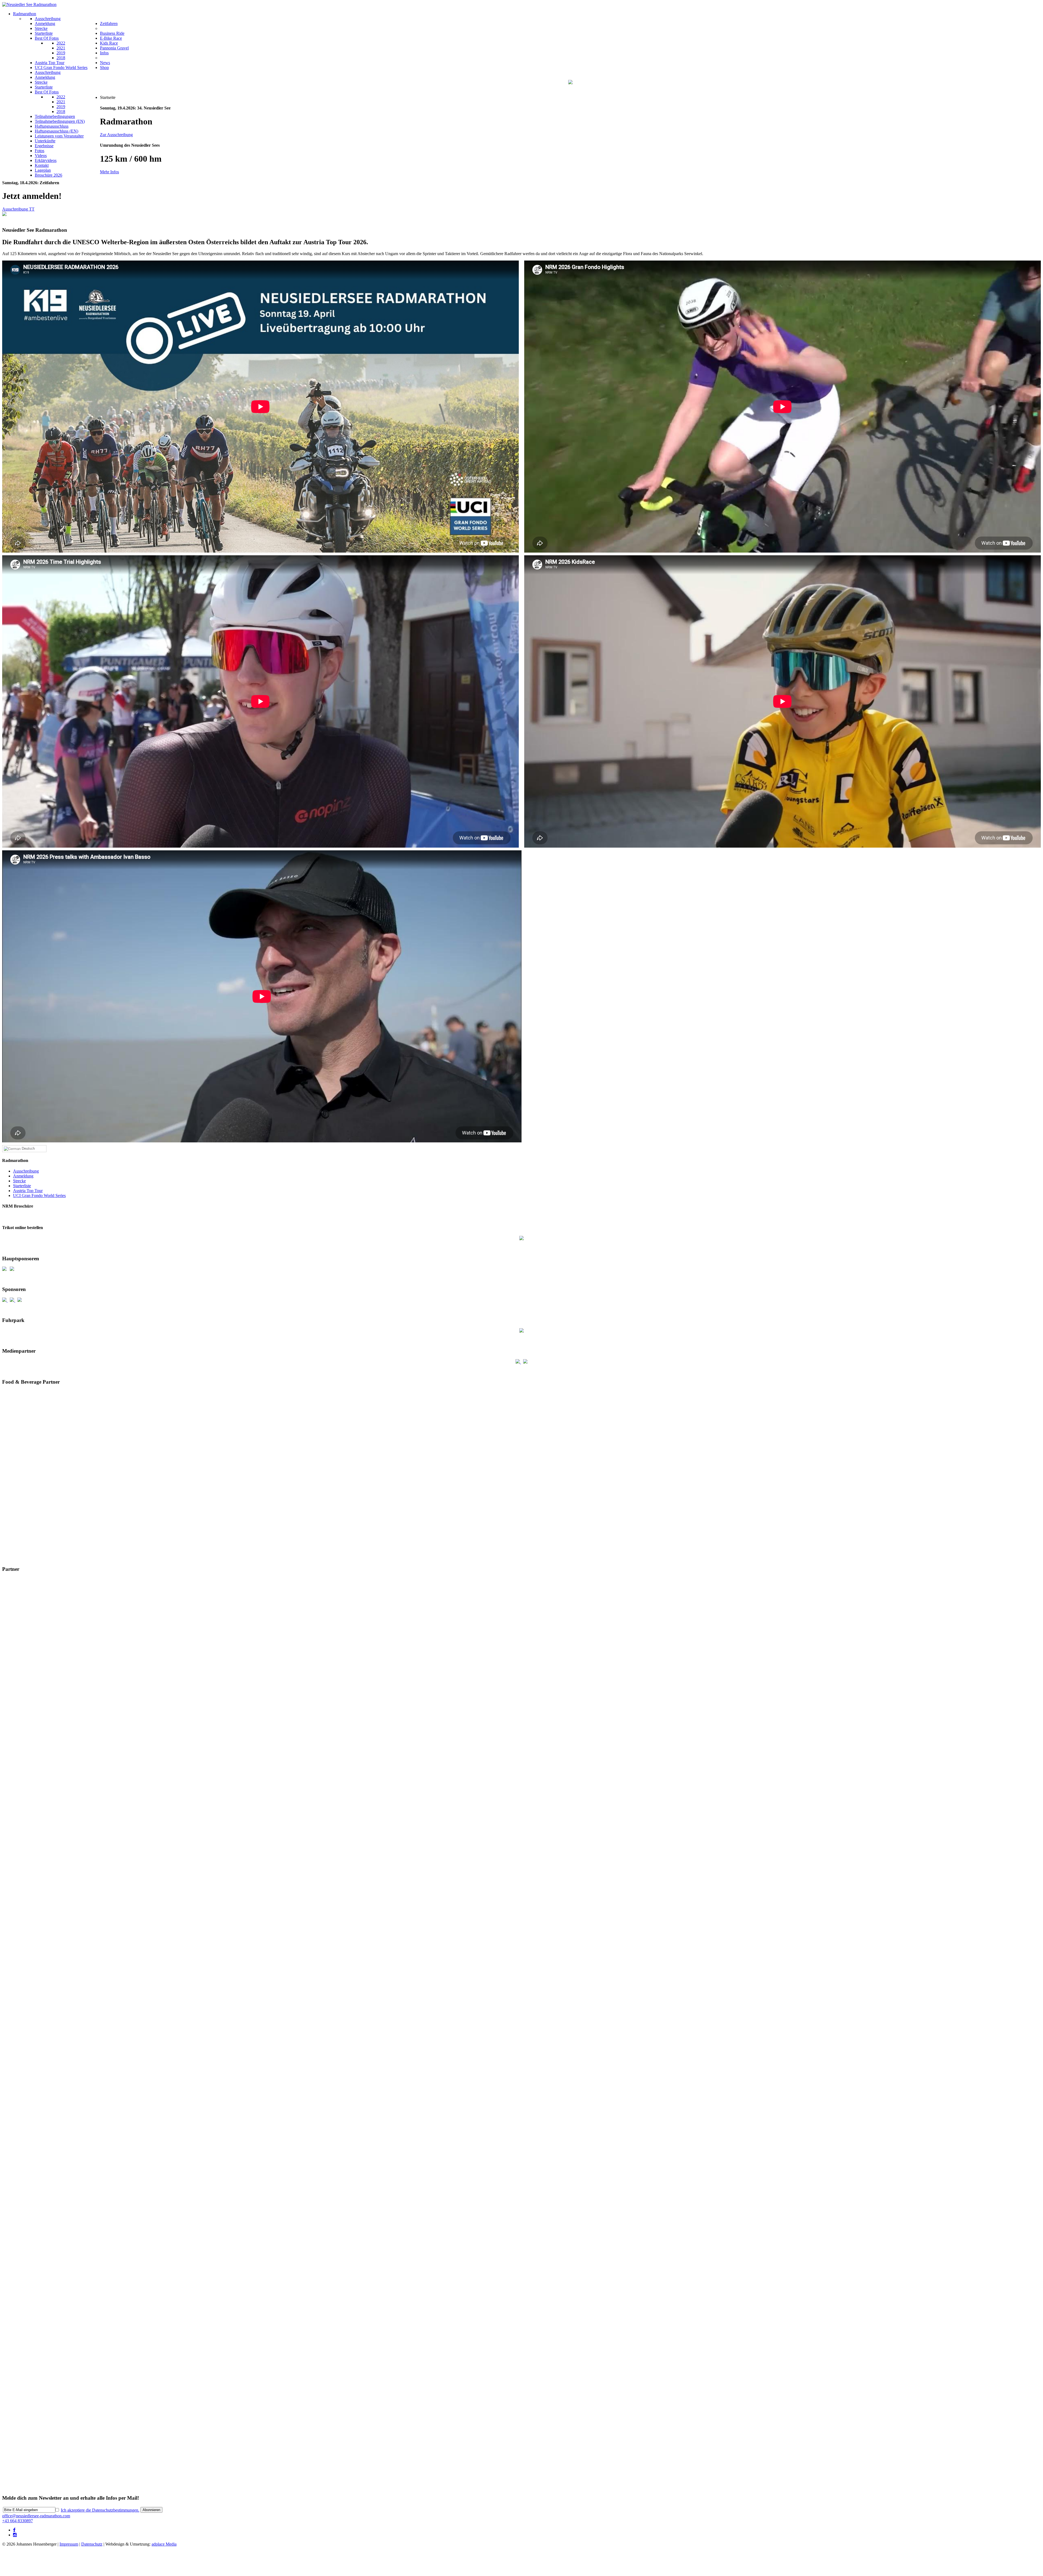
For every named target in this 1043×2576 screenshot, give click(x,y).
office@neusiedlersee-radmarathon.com (36, 2516)
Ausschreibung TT (18, 209)
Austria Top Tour (28, 1191)
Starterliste (22, 1186)
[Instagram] (15, 2535)
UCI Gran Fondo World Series (39, 1195)
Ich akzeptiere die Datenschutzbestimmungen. (100, 2510)
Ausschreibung (26, 1171)
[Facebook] (14, 2530)
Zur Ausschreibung (116, 135)
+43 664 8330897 (18, 2521)
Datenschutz (92, 2544)
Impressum (69, 2544)
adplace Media (164, 2544)
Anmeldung (23, 1176)
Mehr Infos (109, 172)
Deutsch (28, 1148)
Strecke (19, 1181)
